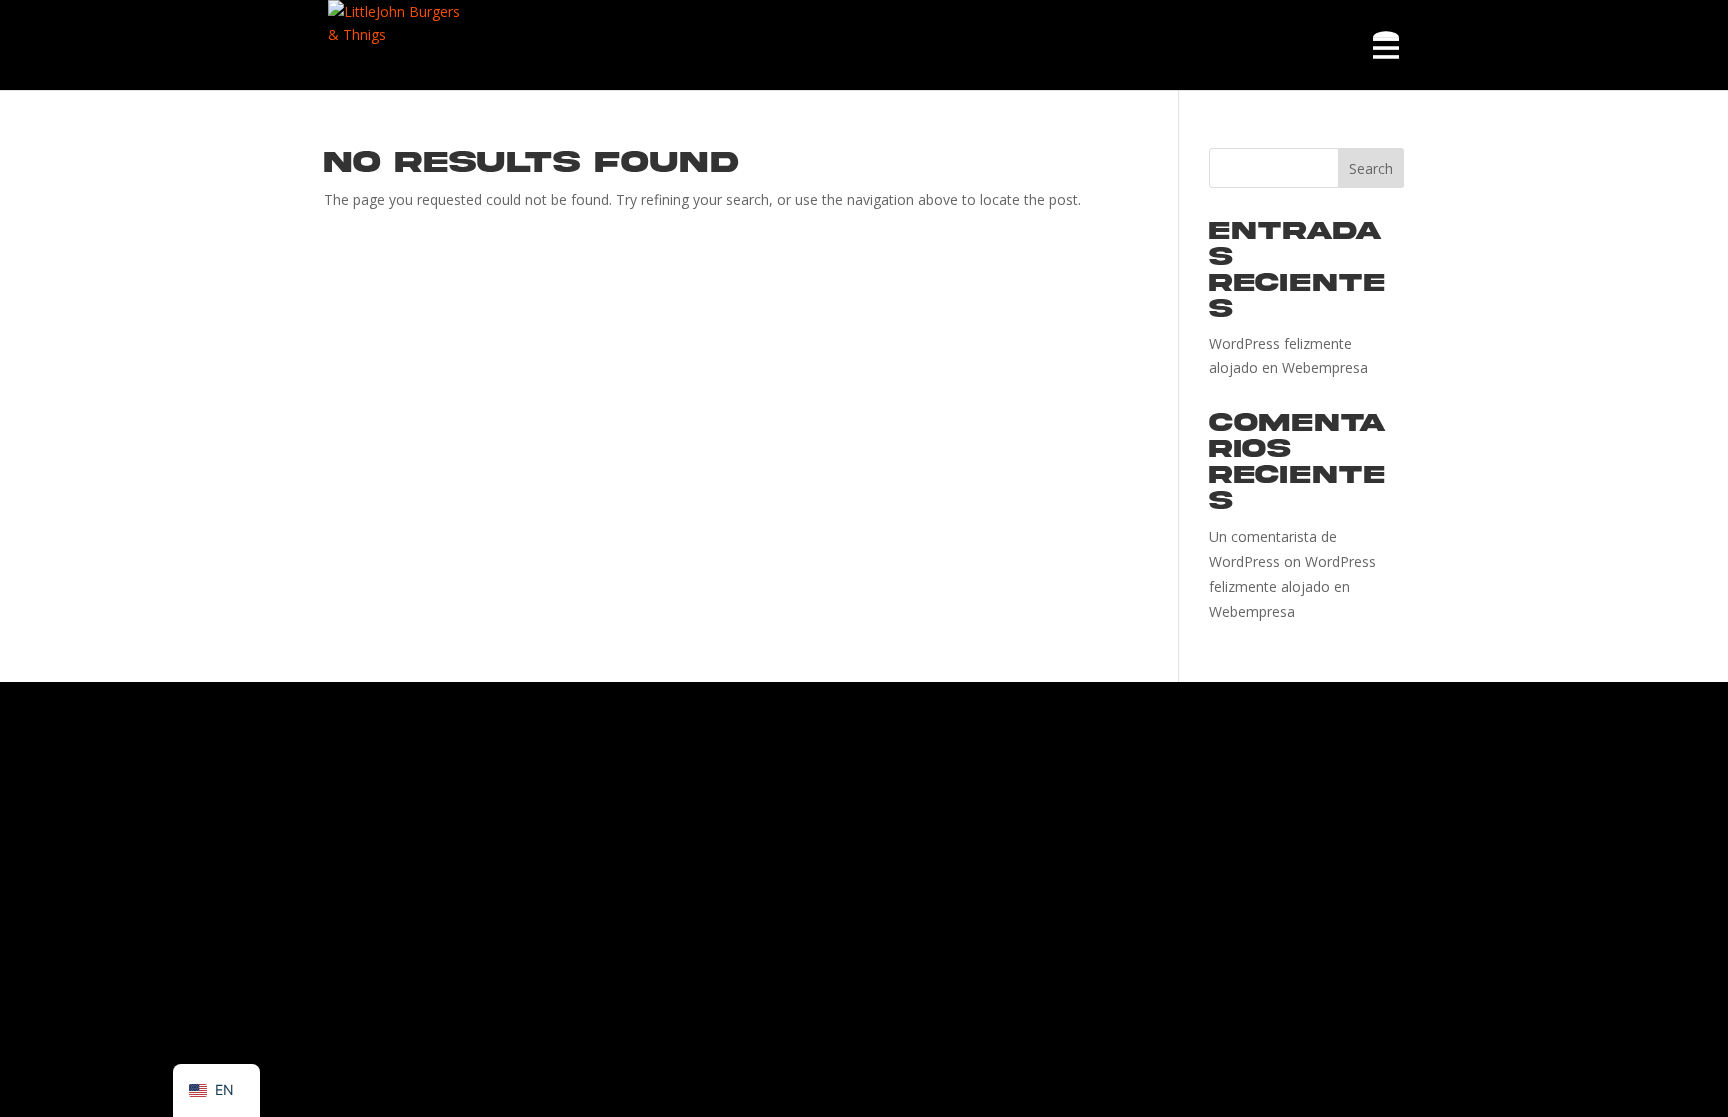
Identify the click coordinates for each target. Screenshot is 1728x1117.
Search (1371, 168)
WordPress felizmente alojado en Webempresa (1292, 586)
